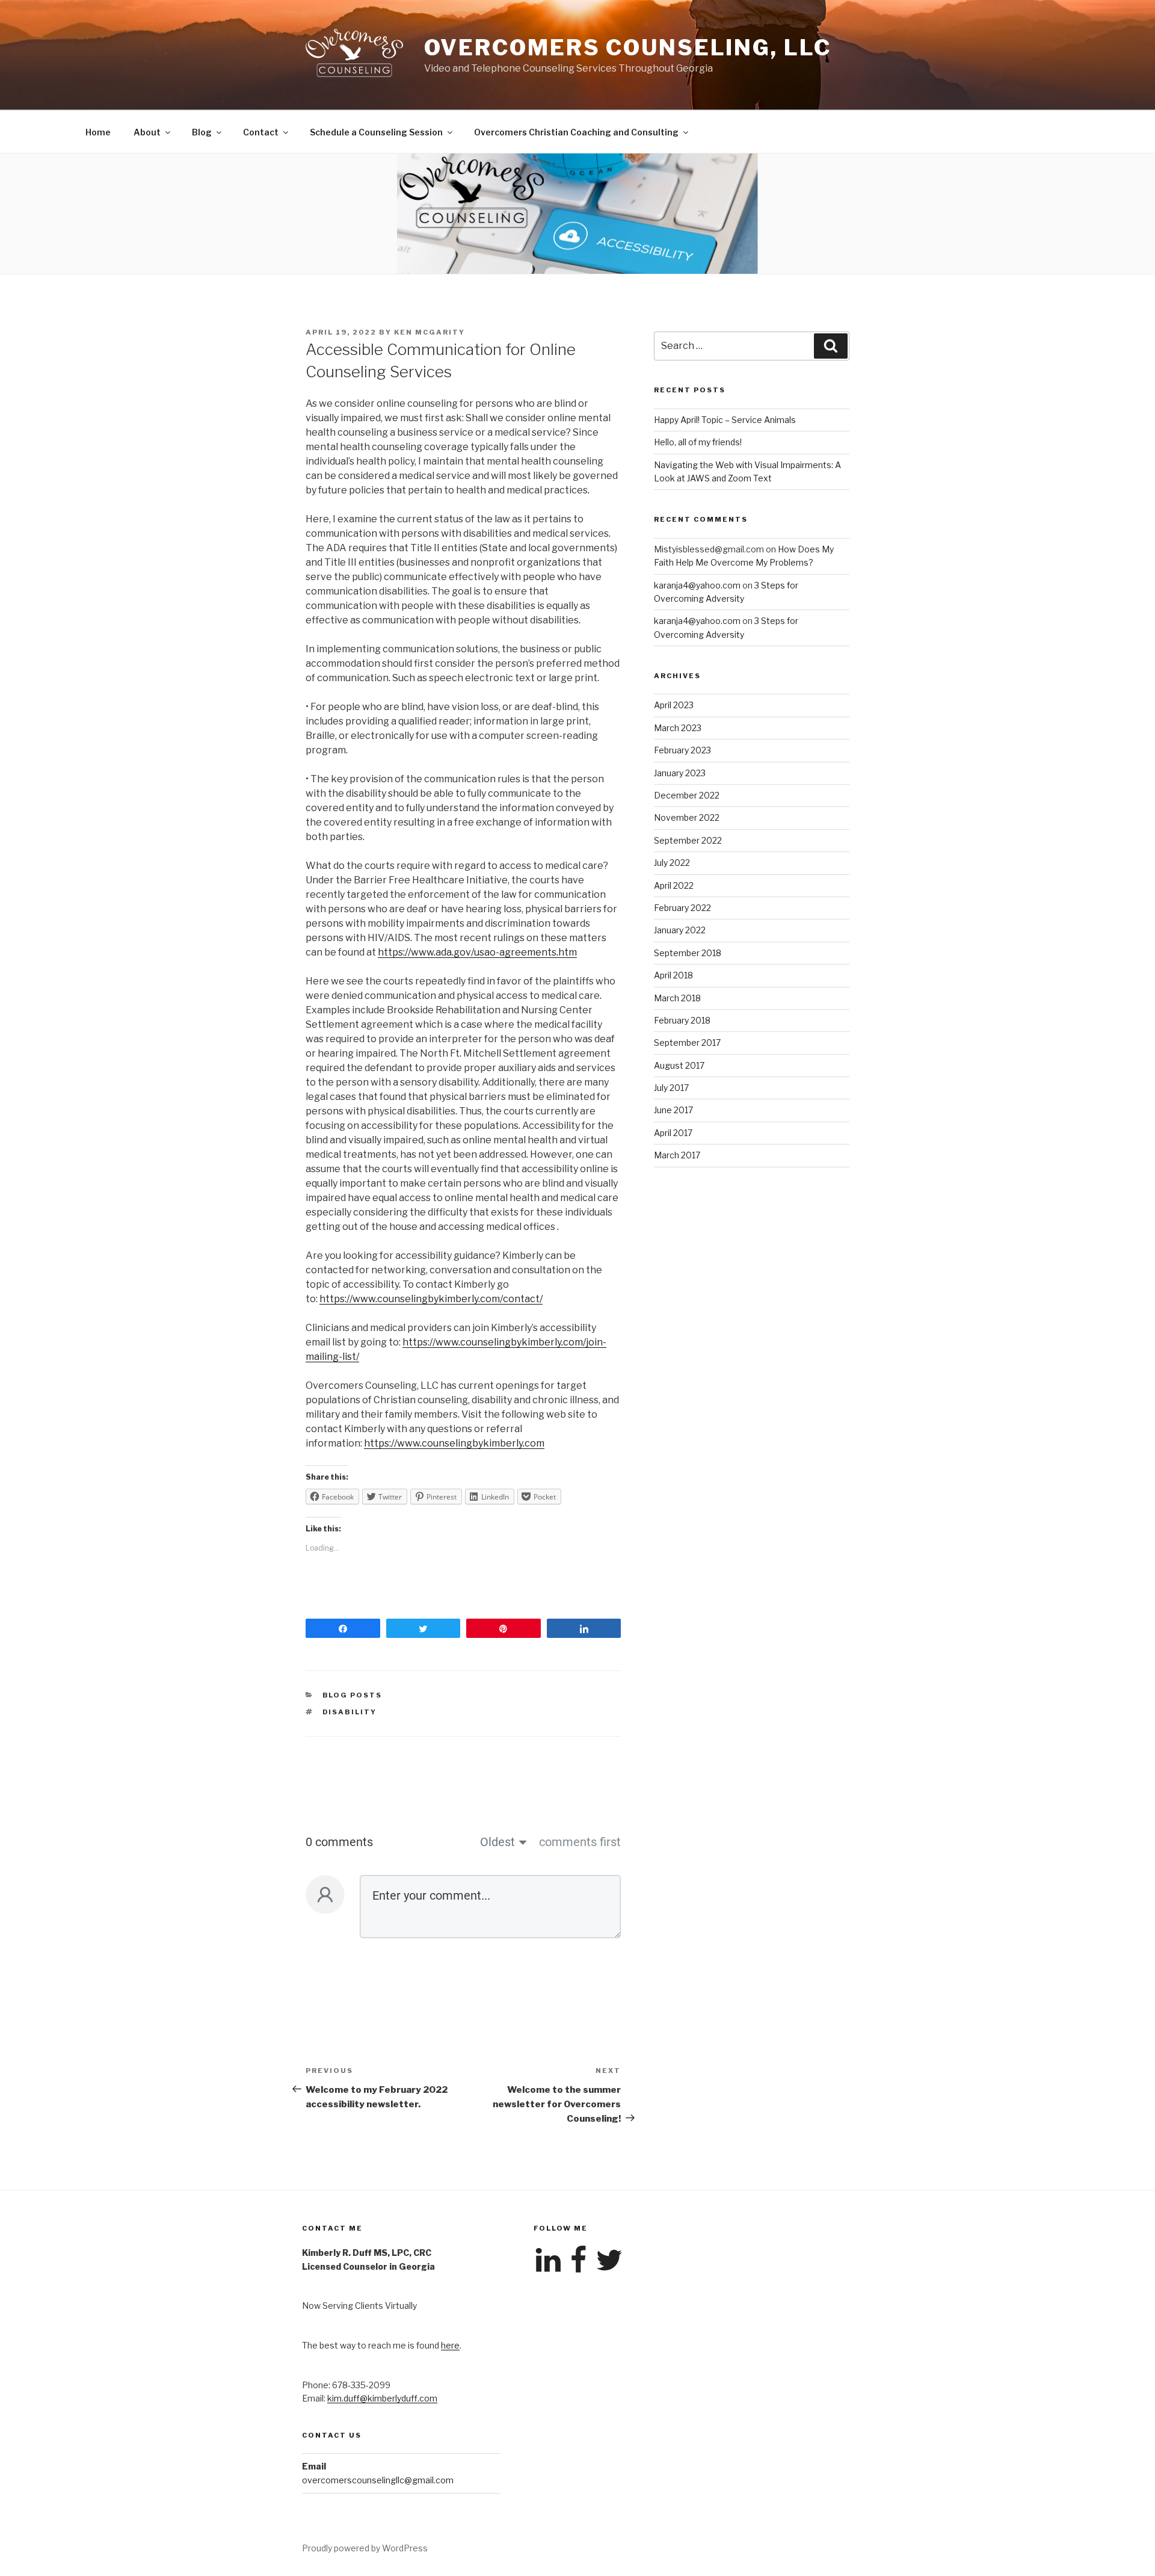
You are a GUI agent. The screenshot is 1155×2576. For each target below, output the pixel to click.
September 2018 (688, 953)
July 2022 (672, 863)
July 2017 (671, 1088)
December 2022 (687, 795)
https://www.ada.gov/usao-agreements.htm (477, 952)
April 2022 (674, 885)
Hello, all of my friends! (698, 442)
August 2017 (679, 1065)
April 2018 (673, 975)
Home (98, 132)
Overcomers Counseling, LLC (628, 48)
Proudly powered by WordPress (365, 2548)
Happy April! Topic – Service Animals (725, 420)
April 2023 (674, 705)
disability (350, 1712)
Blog (202, 132)
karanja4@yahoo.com (697, 585)
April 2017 (673, 1133)
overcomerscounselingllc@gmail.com (378, 2480)
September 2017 (687, 1042)
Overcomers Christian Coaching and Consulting (576, 132)
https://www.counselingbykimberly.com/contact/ (431, 1299)
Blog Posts (353, 1695)
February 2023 (682, 750)
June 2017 (673, 1110)
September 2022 (688, 840)
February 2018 (682, 1020)
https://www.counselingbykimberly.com (454, 1443)
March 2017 (677, 1155)
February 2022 (682, 908)
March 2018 (677, 998)
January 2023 (680, 773)
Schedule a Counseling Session (376, 132)
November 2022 (687, 817)
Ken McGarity (430, 332)
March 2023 (678, 728)
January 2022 (680, 930)
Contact (261, 132)
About (147, 132)
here (450, 2345)
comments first (580, 1842)
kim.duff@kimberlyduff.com (382, 2398)
